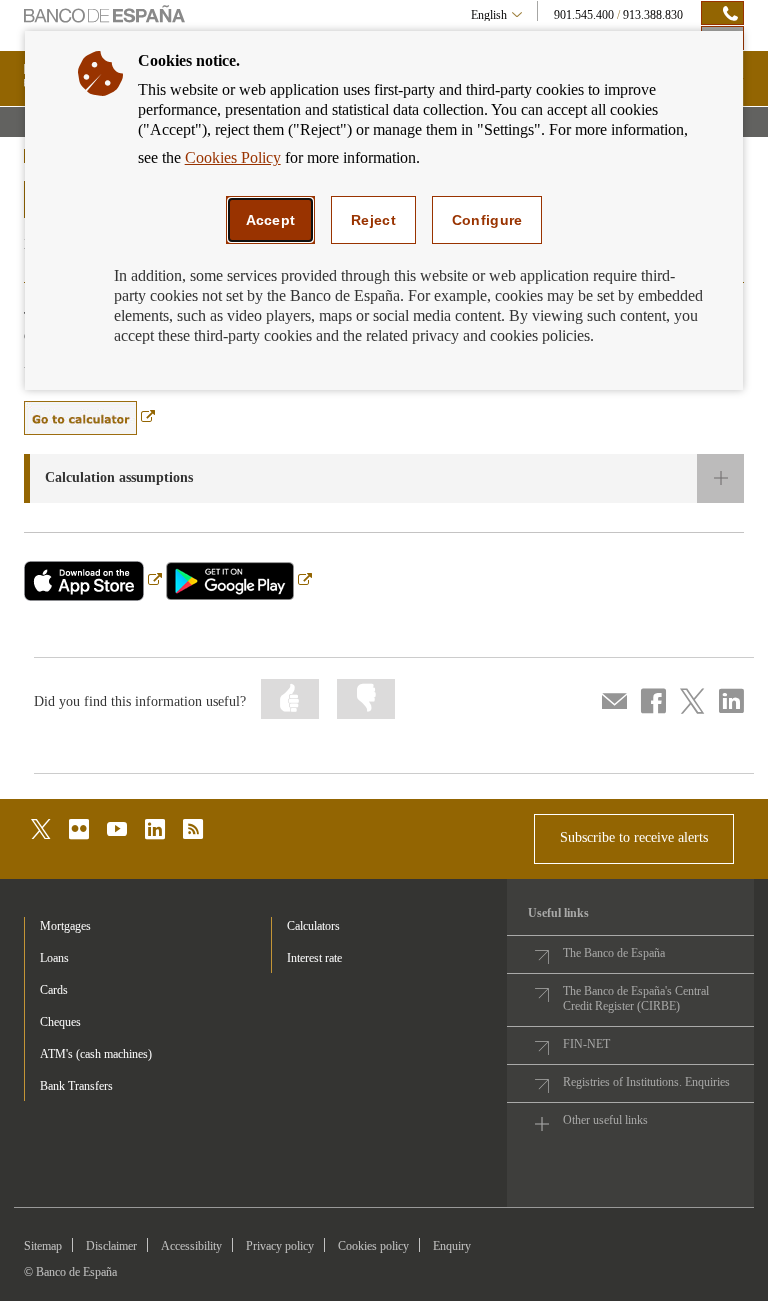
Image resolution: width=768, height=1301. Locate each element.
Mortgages (65, 926)
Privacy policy (280, 1246)
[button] (384, 478)
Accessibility (191, 1246)
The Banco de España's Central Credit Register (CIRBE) (636, 998)
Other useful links (605, 1120)
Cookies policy (373, 1246)
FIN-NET (586, 1044)
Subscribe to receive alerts (634, 837)
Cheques (60, 1022)
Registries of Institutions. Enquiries (646, 1082)
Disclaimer (111, 1246)
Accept (271, 220)
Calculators (313, 926)
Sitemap (43, 1246)
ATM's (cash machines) (96, 1054)
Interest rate (314, 958)
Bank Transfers (76, 1086)
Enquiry (452, 1246)
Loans (54, 958)
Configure (487, 220)
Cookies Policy (233, 157)
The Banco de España (614, 953)
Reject (373, 220)
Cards (54, 990)
